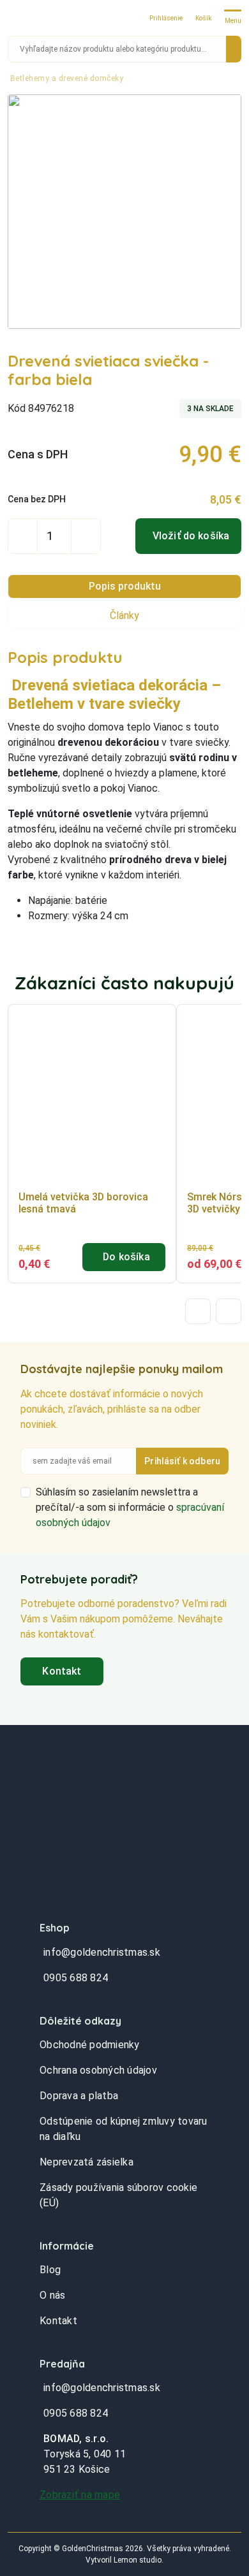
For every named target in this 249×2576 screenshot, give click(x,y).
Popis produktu (125, 586)
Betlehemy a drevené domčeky (67, 78)
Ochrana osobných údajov (98, 2070)
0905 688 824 (76, 1978)
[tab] (124, 586)
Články (124, 615)
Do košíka (126, 1257)
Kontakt (62, 1671)
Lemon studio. (139, 2560)
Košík (203, 18)
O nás (52, 2295)
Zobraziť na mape (80, 2495)
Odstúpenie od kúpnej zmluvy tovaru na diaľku (124, 2129)
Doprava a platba (79, 2096)
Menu (233, 21)
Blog (50, 2270)
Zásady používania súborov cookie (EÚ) (118, 2195)
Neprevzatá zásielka (87, 2162)
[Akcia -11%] (92, 1098)
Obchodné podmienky (90, 2045)
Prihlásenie (166, 18)
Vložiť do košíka (191, 536)
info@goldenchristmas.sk (102, 1952)
